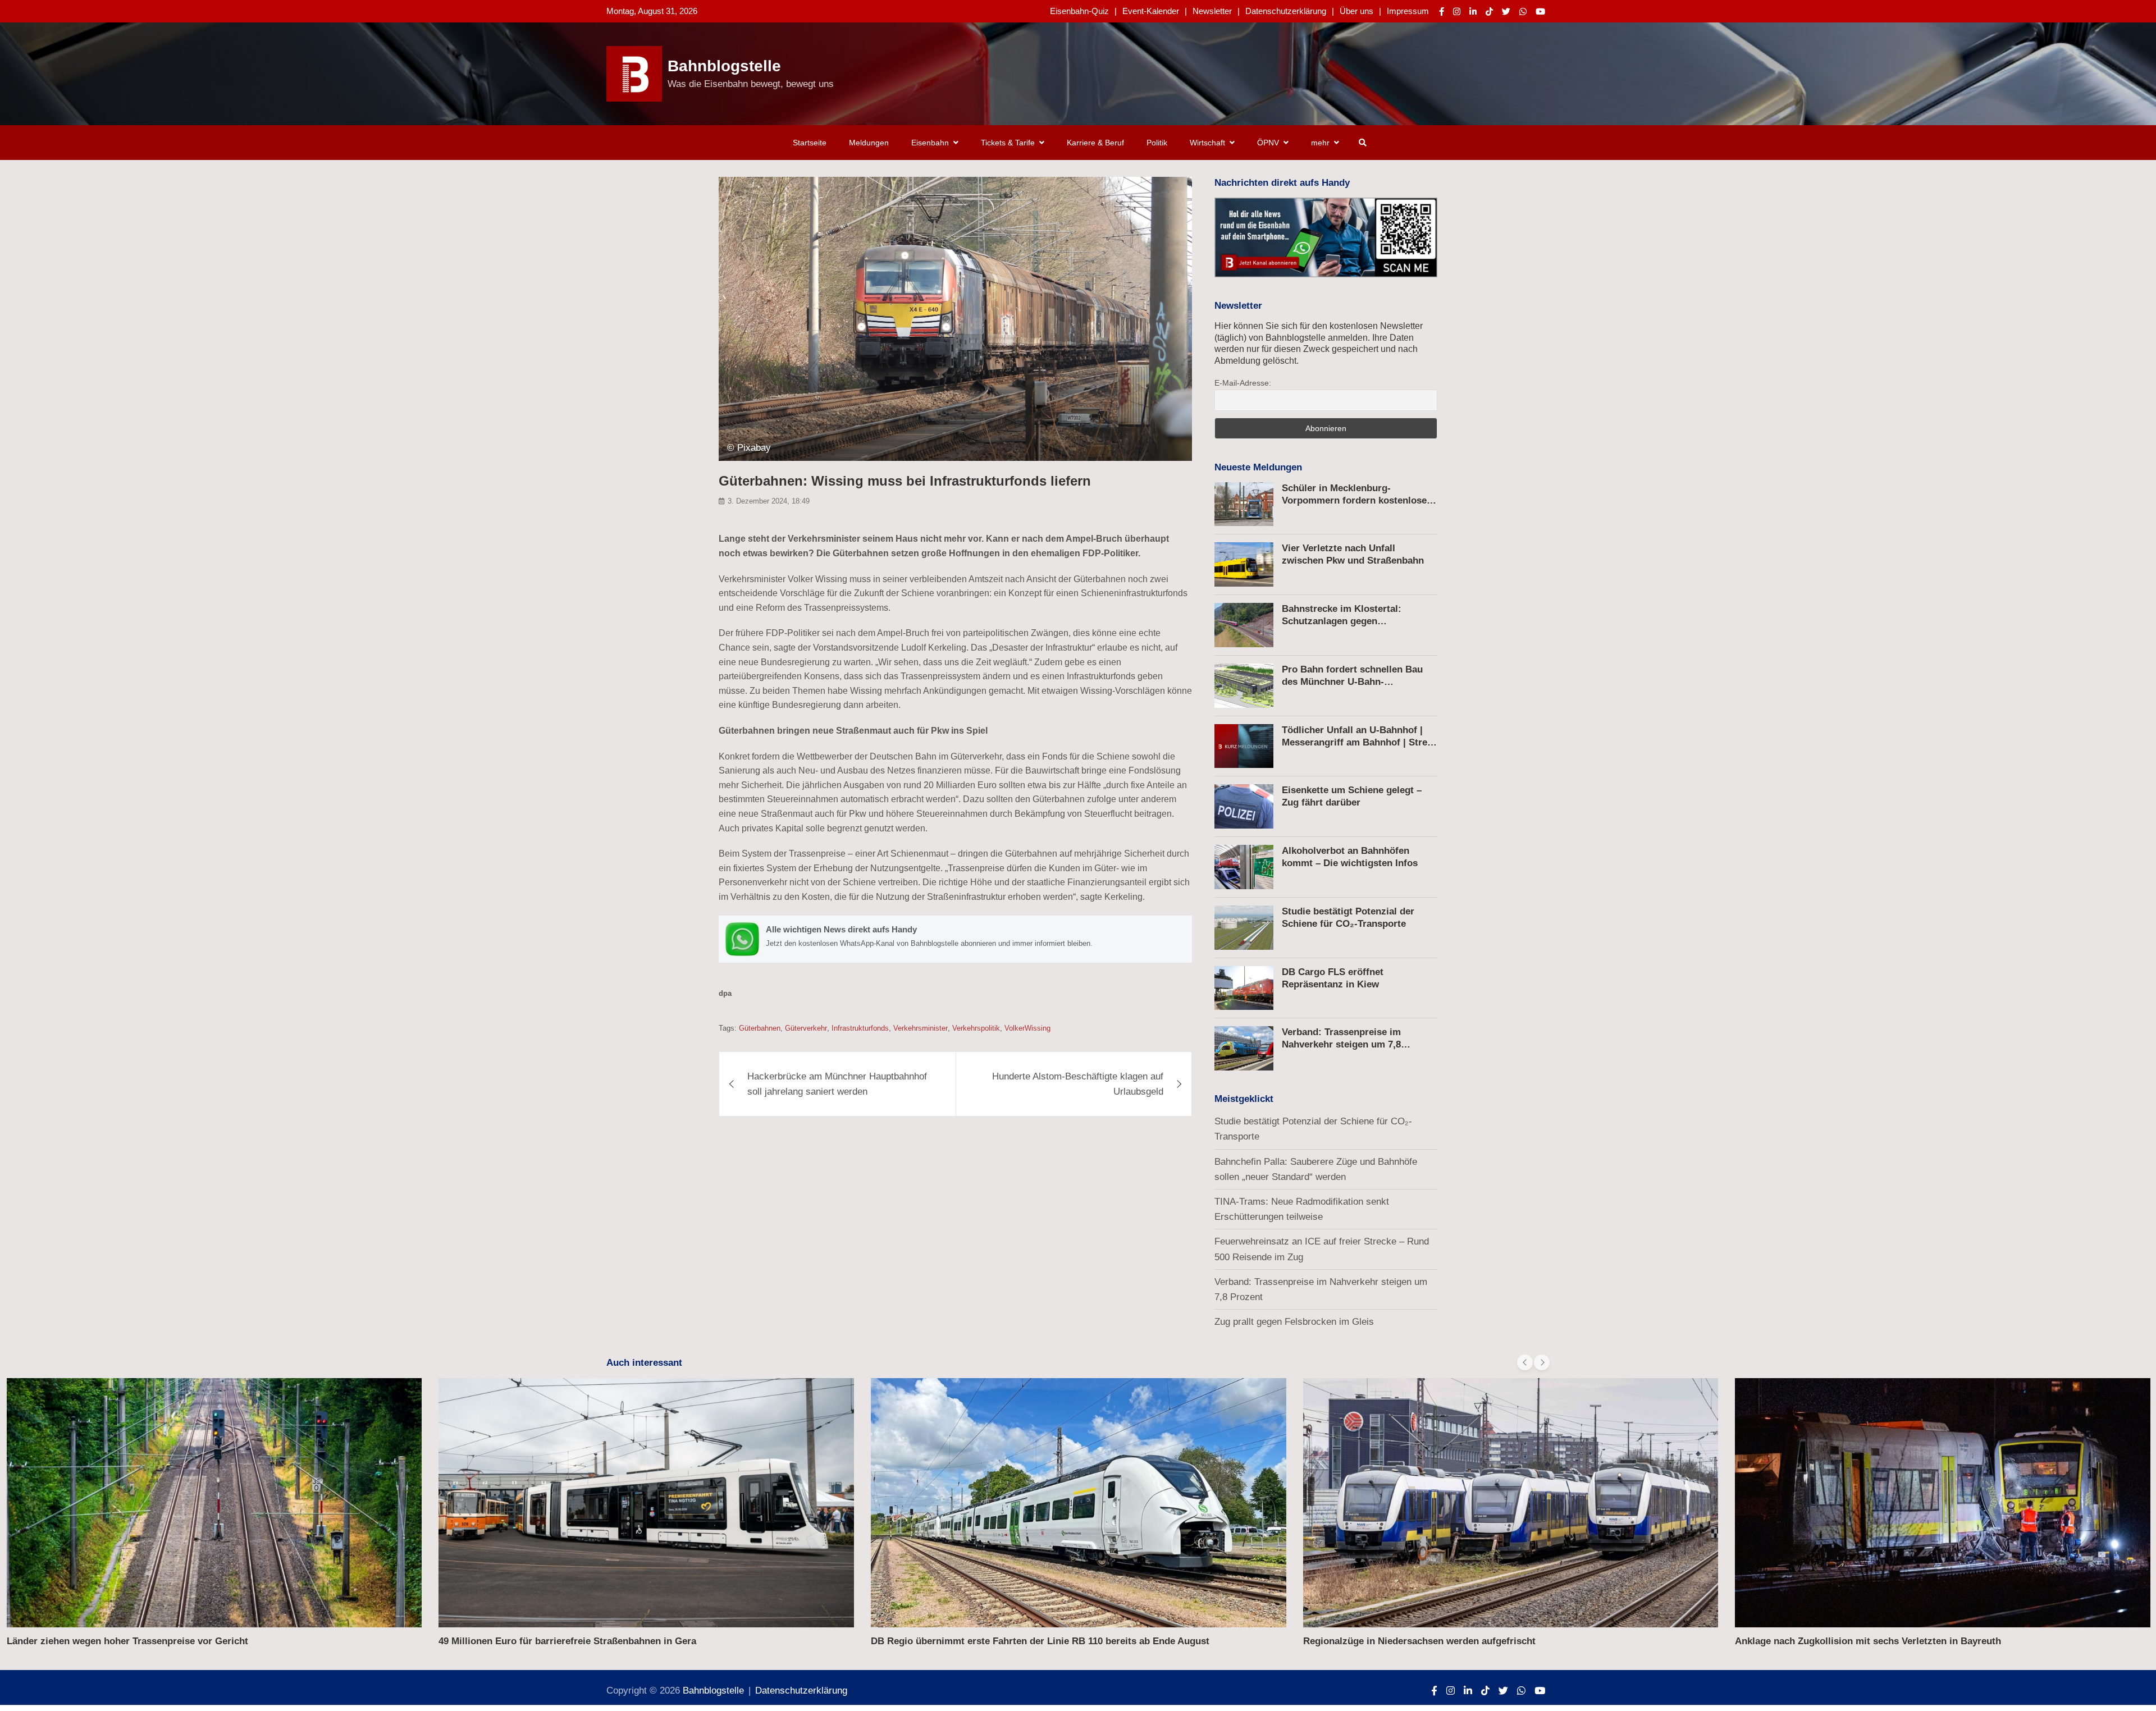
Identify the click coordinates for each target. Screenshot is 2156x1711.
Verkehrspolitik (976, 1028)
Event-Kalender (1151, 11)
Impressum (1408, 11)
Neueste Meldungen (1258, 467)
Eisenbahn (930, 143)
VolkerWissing (1027, 1028)
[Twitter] (1506, 12)
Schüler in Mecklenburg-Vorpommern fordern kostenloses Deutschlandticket (1357, 500)
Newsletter (1212, 11)
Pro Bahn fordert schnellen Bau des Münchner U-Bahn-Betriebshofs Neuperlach (1352, 682)
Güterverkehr (806, 1028)
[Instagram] (1457, 12)
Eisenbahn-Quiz (1079, 11)
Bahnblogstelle (724, 66)
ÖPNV (1268, 143)
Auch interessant (644, 1363)
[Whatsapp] (1523, 12)
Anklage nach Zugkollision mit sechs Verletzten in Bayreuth (1868, 1641)
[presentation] (1525, 1362)
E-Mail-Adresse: (1243, 383)
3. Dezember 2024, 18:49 (769, 501)
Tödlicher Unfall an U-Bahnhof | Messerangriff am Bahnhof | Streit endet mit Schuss (1358, 742)
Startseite (810, 143)
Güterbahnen (760, 1028)
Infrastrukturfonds (860, 1028)
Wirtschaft (1207, 143)
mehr (1320, 143)
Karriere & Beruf (1095, 143)
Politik (1157, 143)
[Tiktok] (1489, 12)
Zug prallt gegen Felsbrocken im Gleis (1294, 1322)
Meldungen (869, 143)
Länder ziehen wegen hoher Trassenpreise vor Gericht (127, 1641)
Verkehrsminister (921, 1028)
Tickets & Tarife (1008, 143)
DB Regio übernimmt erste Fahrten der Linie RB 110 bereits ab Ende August (1040, 1641)
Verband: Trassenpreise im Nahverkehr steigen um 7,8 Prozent (1341, 1044)
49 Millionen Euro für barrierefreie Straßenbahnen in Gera (567, 1641)
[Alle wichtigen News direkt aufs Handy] (955, 939)
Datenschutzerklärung (1286, 11)
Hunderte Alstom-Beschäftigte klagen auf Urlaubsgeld (1078, 1084)
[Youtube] (1540, 12)
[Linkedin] (1473, 12)
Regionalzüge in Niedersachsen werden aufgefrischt (1419, 1641)
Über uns (1356, 11)
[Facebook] (1442, 12)
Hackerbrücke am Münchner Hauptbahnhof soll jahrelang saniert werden (837, 1084)
